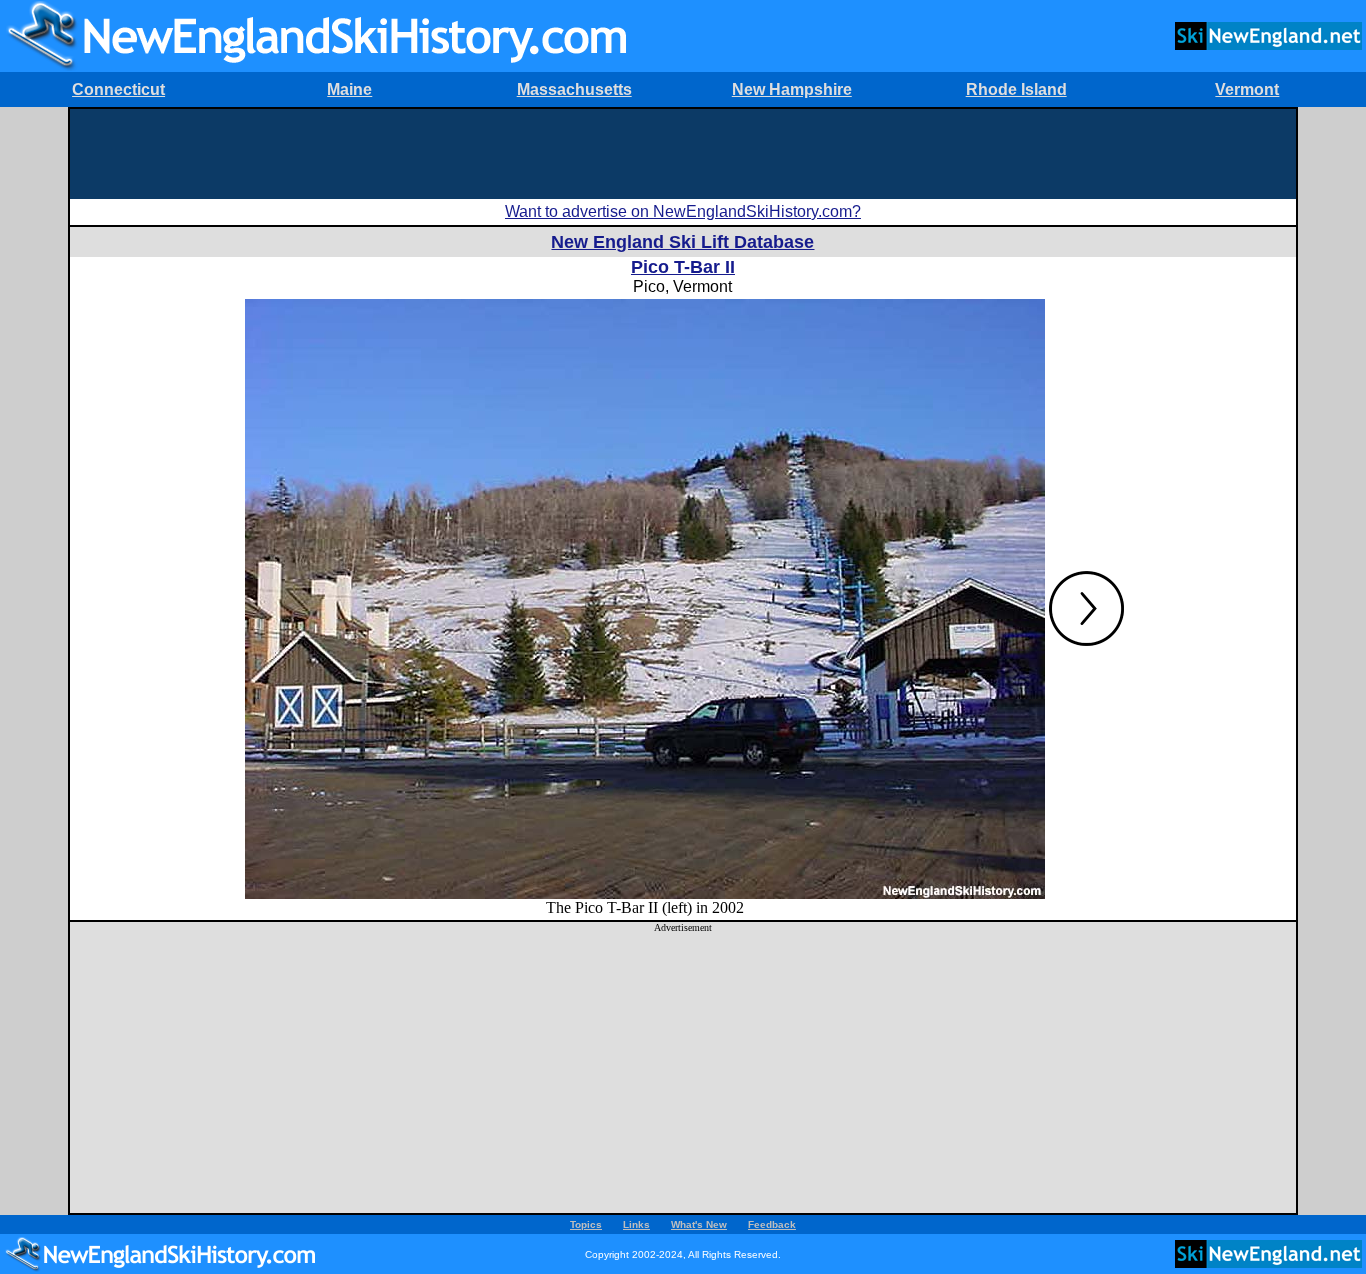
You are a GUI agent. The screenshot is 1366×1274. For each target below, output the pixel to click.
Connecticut (118, 89)
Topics (586, 1224)
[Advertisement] (683, 154)
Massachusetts (574, 89)
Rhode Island (1016, 89)
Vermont (1247, 89)
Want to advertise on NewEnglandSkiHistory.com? (683, 211)
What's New (699, 1224)
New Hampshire (792, 89)
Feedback (772, 1224)
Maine (349, 89)
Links (636, 1224)
